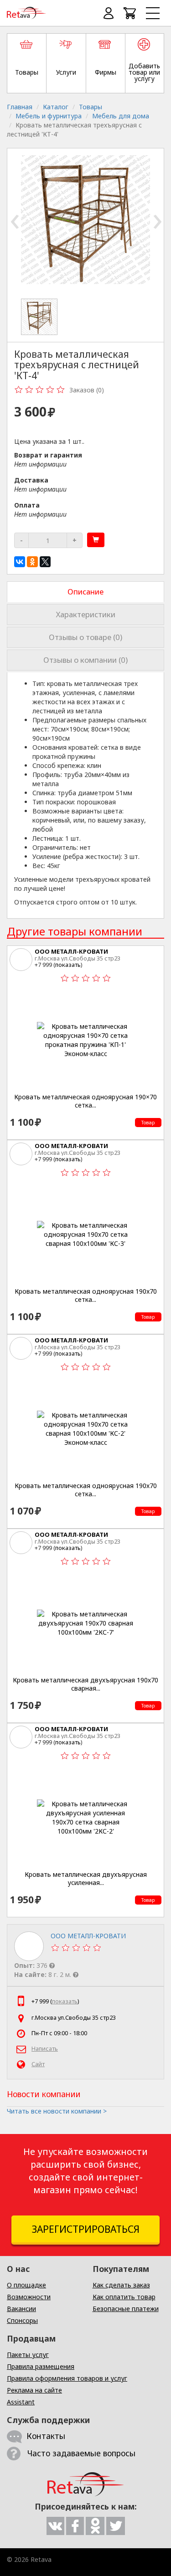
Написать (45, 2049)
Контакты (46, 2436)
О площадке (26, 2285)
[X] (45, 562)
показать (68, 965)
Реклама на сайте (34, 2390)
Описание (85, 592)
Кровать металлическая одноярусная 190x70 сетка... (86, 1295)
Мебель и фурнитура (49, 116)
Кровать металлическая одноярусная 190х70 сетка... (86, 1490)
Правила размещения (41, 2366)
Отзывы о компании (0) (85, 660)
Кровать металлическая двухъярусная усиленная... (86, 1878)
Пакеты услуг (28, 2355)
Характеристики (86, 614)
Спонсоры (22, 2320)
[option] (43, 317)
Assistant (21, 2402)
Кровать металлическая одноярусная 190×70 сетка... (85, 1101)
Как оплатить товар (124, 2297)
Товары (91, 107)
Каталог (56, 107)
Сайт (38, 2064)
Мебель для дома (121, 116)
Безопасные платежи (126, 2309)
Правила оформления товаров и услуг (67, 2378)
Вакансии (21, 2309)
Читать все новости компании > (57, 2111)
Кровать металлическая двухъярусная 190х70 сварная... (85, 1684)
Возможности (29, 2297)
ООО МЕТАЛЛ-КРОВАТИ (71, 951)
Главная (20, 107)
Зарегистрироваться (86, 2229)
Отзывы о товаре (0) (85, 637)
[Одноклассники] (32, 562)
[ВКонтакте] (20, 562)
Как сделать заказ (121, 2285)
